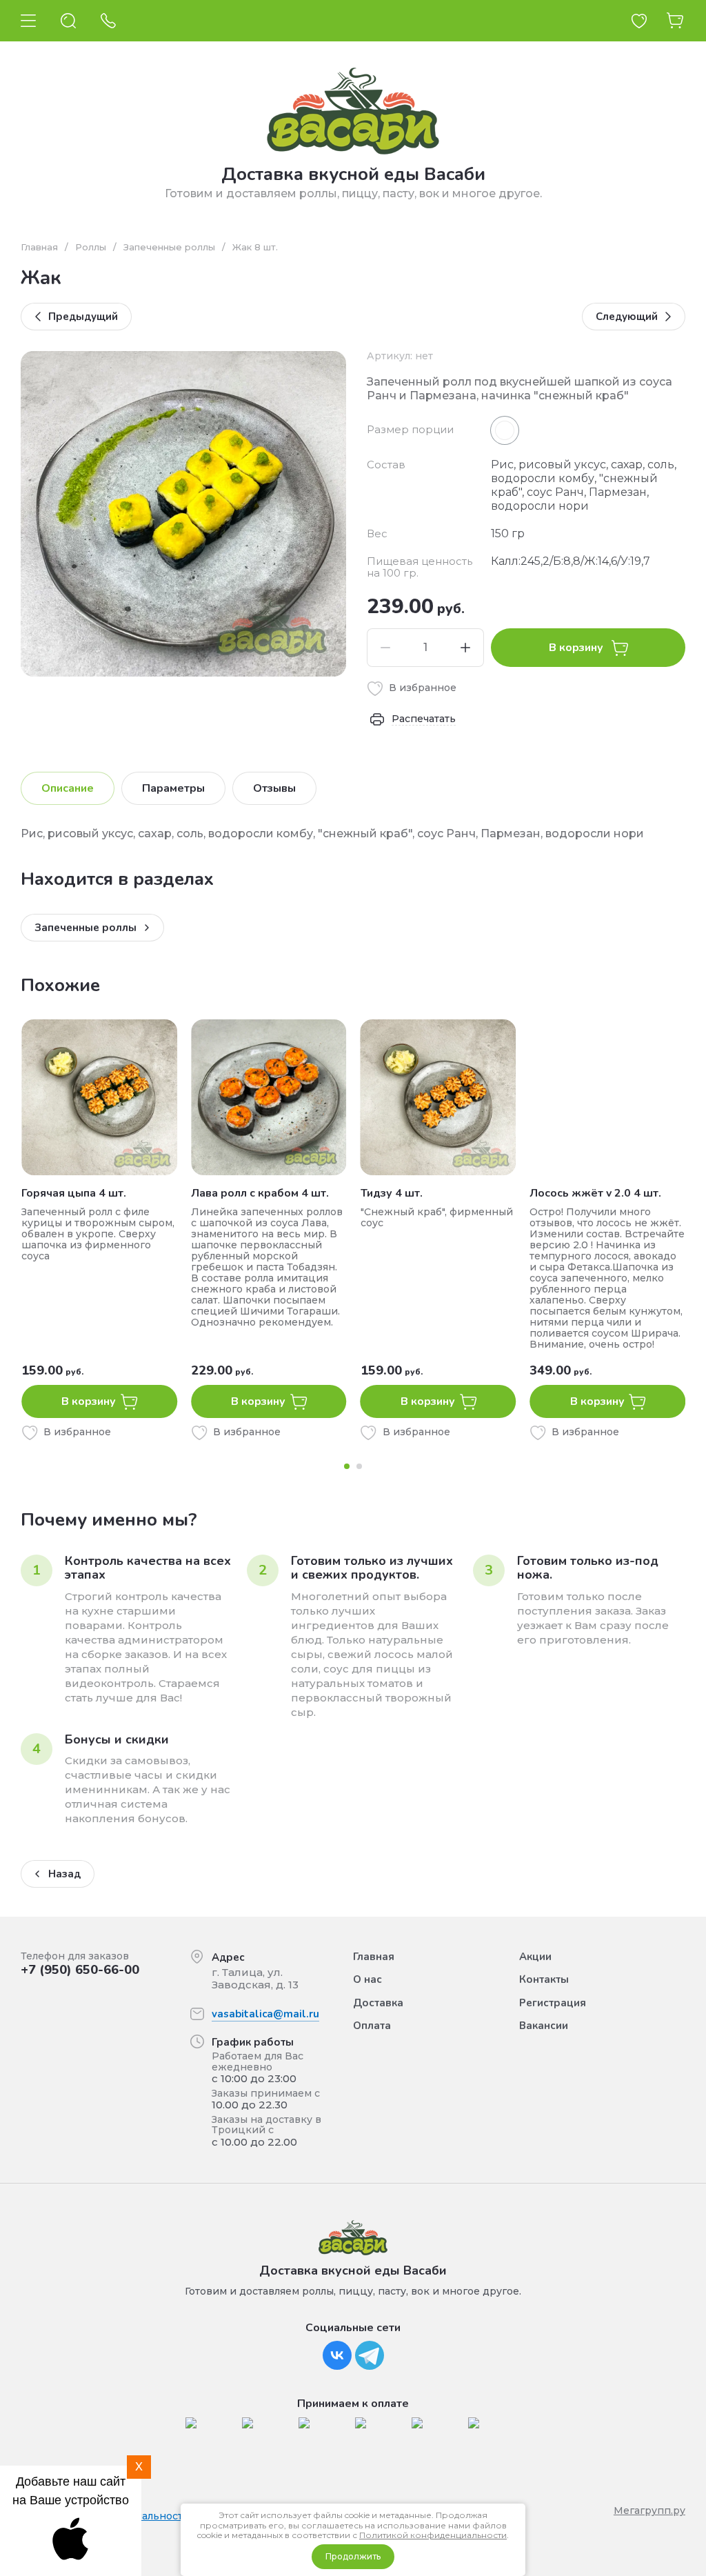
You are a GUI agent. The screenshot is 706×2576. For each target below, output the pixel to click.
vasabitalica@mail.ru (265, 2014)
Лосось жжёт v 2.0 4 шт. (595, 1193)
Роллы (91, 247)
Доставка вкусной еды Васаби (353, 174)
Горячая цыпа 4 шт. (74, 1193)
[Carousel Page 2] (359, 1466)
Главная (39, 247)
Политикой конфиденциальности (433, 2535)
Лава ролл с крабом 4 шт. (260, 1193)
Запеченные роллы (169, 247)
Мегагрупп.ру (649, 2510)
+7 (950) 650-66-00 (80, 1970)
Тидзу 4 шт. (392, 1193)
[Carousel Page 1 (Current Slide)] (347, 1466)
